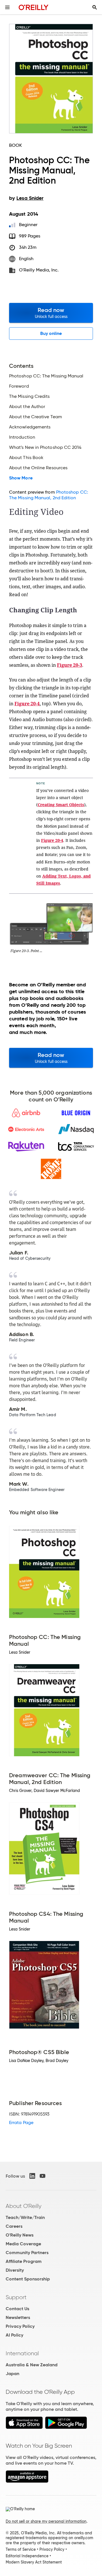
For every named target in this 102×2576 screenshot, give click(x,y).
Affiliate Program (24, 2261)
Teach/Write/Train (25, 2217)
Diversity (15, 2270)
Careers (14, 2226)
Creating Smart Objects (61, 805)
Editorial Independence (27, 2556)
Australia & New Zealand (32, 2365)
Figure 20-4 (27, 704)
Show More (21, 478)
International (22, 2353)
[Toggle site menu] (7, 7)
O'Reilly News (20, 2235)
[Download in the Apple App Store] (24, 2427)
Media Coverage (23, 2244)
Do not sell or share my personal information (46, 2521)
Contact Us (17, 2309)
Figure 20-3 (70, 665)
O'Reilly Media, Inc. (39, 270)
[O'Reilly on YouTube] (42, 2176)
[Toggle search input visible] (95, 7)
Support (16, 2297)
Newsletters (18, 2317)
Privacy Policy (20, 2326)
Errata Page (21, 2122)
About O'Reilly (24, 2206)
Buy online (51, 333)
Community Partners (27, 2253)
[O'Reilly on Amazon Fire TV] (27, 2481)
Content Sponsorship (28, 2279)
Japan (12, 2374)
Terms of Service (21, 2549)
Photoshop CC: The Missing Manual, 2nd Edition (49, 495)
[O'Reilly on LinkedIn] (32, 2176)
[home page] (34, 7)
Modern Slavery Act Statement (34, 2562)
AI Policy (14, 2335)
